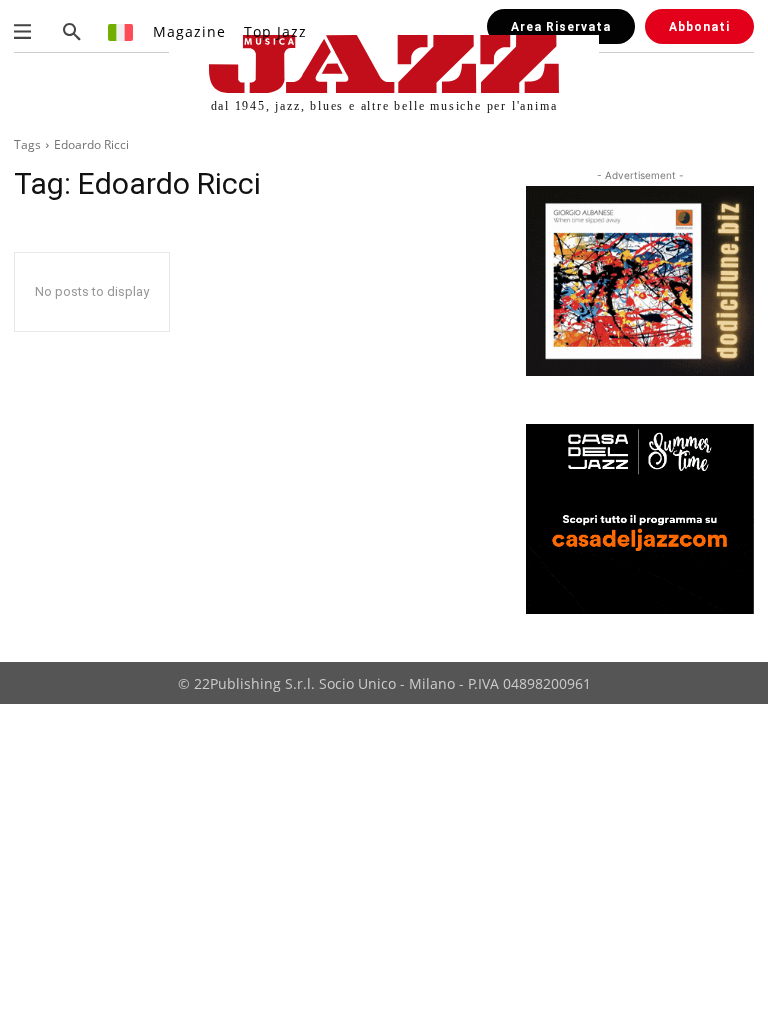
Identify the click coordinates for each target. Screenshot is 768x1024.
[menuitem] (121, 31)
